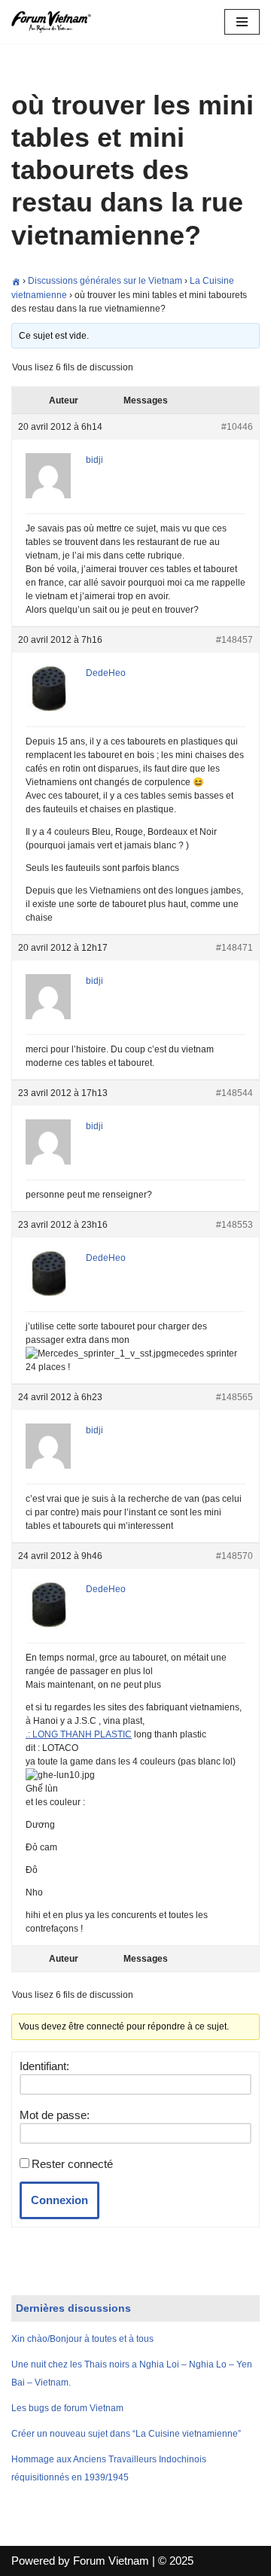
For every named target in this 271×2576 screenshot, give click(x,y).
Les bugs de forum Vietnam (67, 2408)
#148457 (234, 640)
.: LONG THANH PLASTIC (79, 1734)
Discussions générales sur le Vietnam (105, 281)
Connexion (59, 2200)
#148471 (234, 948)
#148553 (234, 1225)
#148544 (234, 1093)
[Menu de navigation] (242, 22)
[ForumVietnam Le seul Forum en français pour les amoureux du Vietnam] (56, 22)
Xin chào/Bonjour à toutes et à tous (82, 2339)
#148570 (234, 1556)
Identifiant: (44, 2066)
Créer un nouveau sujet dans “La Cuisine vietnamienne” (126, 2434)
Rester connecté (72, 2164)
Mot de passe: (55, 2115)
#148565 (234, 1397)
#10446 (237, 427)
